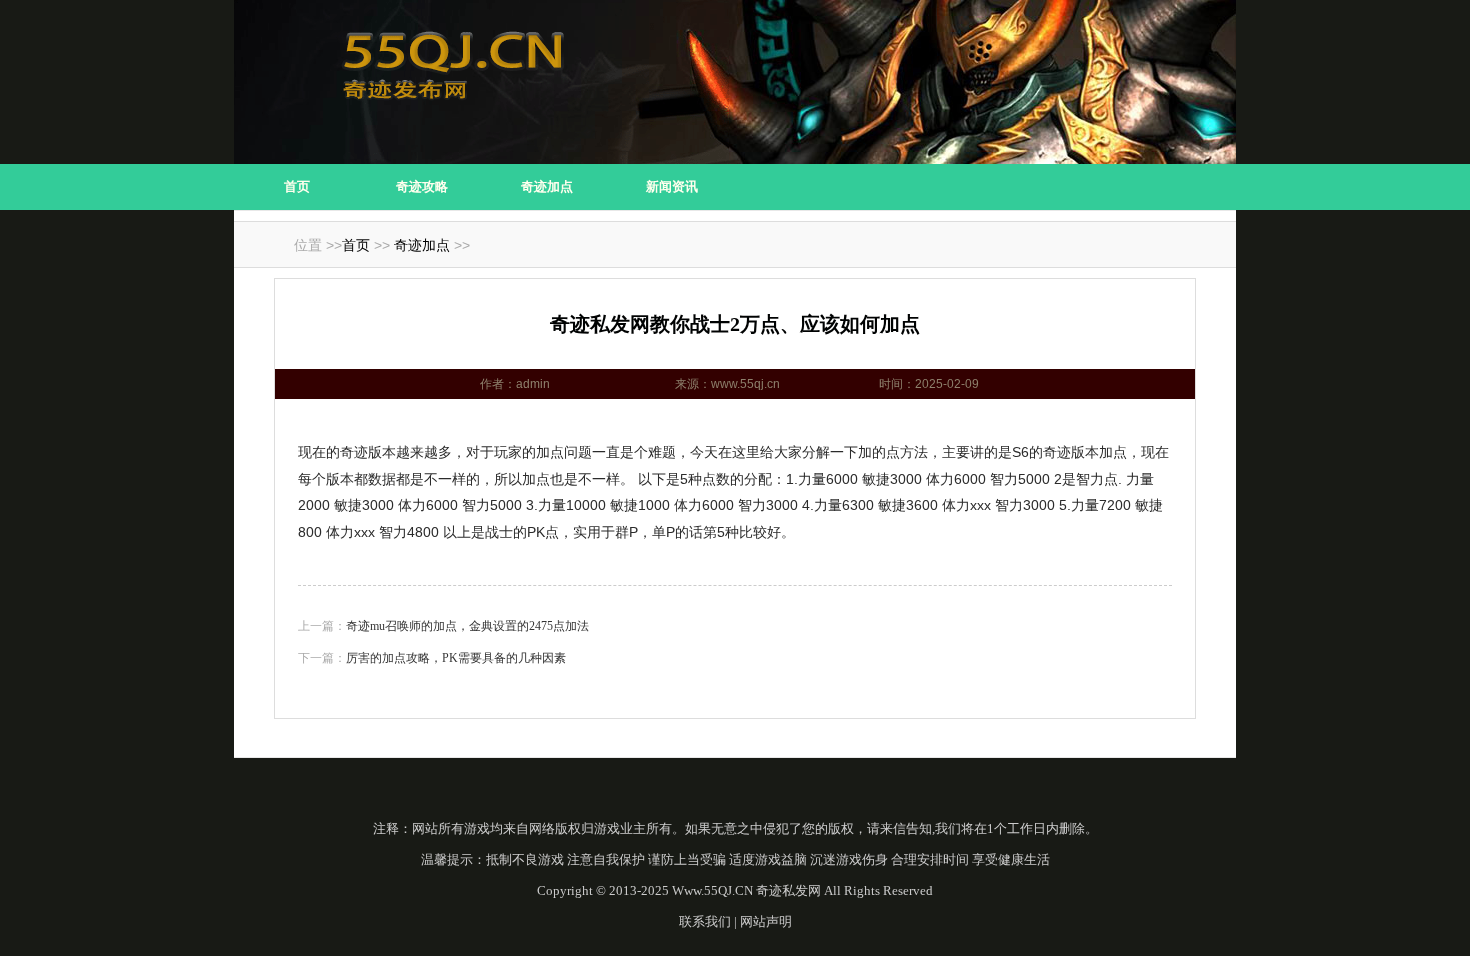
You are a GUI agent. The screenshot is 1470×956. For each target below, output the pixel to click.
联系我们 (705, 921)
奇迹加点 (547, 186)
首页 (297, 186)
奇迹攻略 (422, 186)
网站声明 (766, 921)
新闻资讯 (672, 186)
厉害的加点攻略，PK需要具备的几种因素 (456, 658)
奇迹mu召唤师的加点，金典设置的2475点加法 (467, 626)
